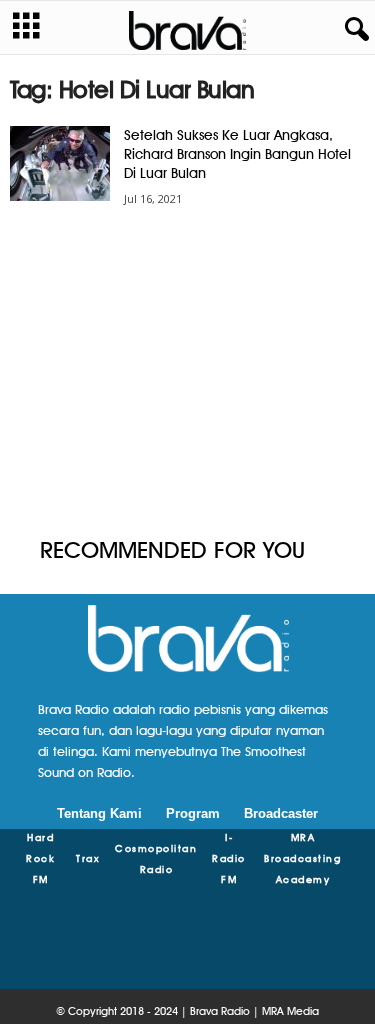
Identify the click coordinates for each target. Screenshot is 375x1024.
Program (193, 813)
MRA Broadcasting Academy (302, 858)
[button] (353, 30)
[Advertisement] (188, 373)
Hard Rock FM (40, 858)
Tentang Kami (99, 813)
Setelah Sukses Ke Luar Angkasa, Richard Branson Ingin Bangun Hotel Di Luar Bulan (237, 154)
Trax (88, 858)
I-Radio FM (229, 858)
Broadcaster (281, 813)
